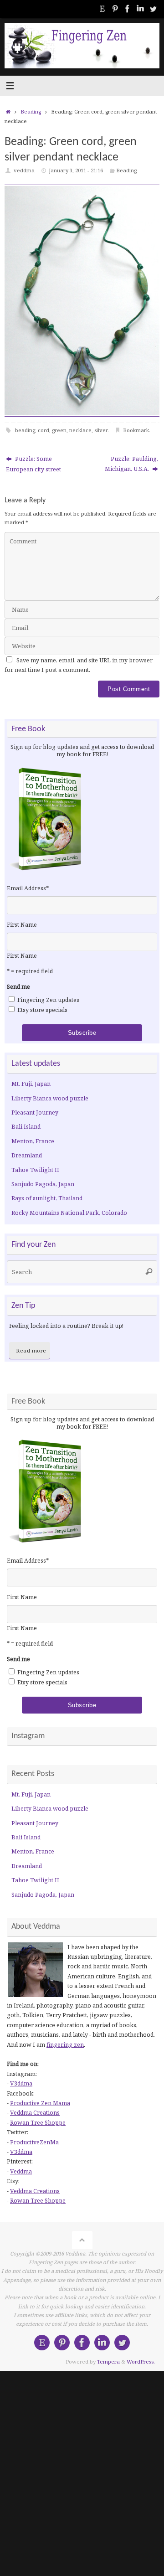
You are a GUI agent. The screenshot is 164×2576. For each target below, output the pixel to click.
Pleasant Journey (35, 1112)
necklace (80, 430)
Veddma (21, 2171)
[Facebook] (128, 9)
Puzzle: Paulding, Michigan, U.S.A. (131, 464)
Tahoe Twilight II (35, 1170)
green (59, 430)
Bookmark (136, 430)
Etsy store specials (42, 1010)
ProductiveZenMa (34, 2142)
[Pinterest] (115, 9)
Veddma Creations (35, 2113)
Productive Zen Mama (40, 2103)
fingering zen (65, 2045)
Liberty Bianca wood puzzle (50, 1098)
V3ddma (21, 2083)
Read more (31, 1350)
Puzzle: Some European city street (33, 464)
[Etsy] (102, 9)
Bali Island (26, 1127)
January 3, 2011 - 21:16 (76, 170)
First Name (22, 925)
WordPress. (141, 2362)
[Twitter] (153, 9)
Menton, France (33, 1141)
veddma (24, 170)
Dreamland (27, 1155)
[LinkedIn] (140, 9)
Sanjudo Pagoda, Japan (43, 1184)
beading (25, 430)
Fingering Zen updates (48, 1000)
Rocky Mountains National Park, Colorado (69, 1213)
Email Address (28, 888)
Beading (31, 111)
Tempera (108, 2362)
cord (44, 430)
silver (101, 430)
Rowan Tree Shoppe (38, 2123)
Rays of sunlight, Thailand (47, 1198)
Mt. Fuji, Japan (31, 1084)
